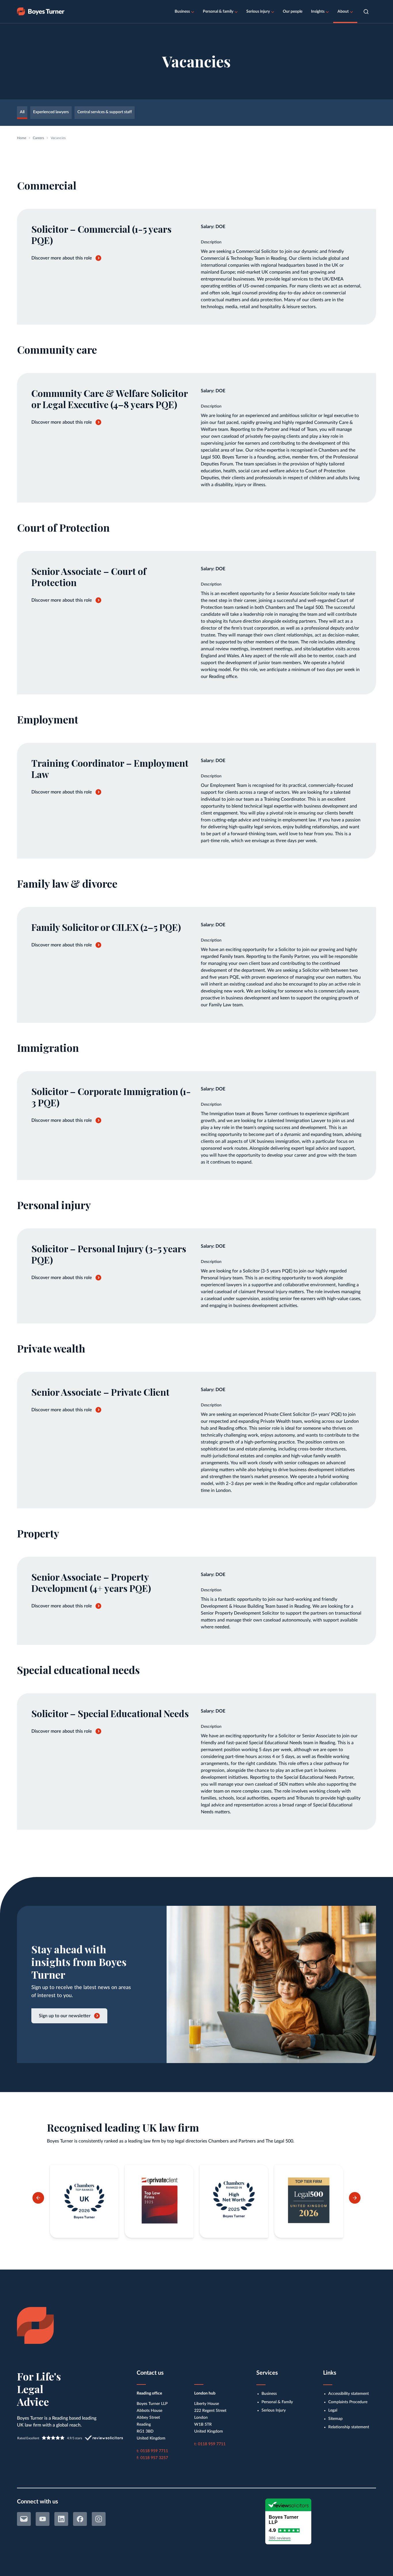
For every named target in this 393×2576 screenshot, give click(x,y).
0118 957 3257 (154, 2458)
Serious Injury (274, 2410)
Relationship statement (349, 2427)
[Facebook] (80, 2519)
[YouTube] (43, 2519)
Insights (318, 12)
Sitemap (335, 2419)
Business (182, 12)
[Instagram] (99, 2519)
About (343, 12)
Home (22, 138)
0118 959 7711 (154, 2451)
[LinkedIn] (61, 2519)
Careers (38, 138)
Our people (293, 12)
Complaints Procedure (348, 2402)
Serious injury (258, 12)
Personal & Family (277, 2402)
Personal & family (218, 12)
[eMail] (24, 2519)
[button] (366, 12)
